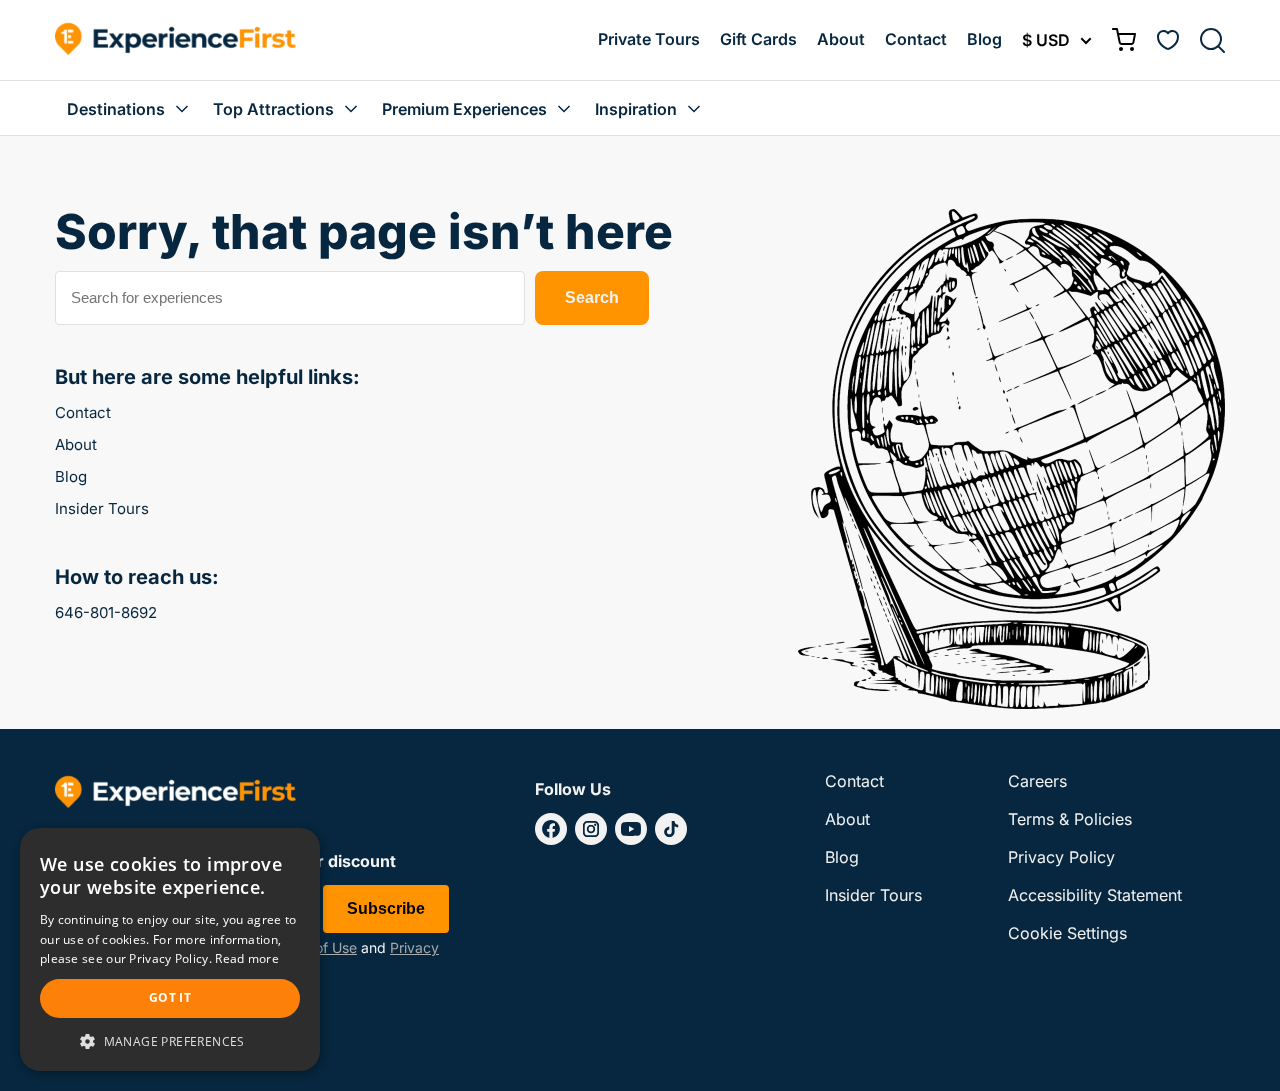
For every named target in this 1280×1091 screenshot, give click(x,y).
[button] (170, 1041)
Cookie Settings (1067, 933)
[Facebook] (551, 829)
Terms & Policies (1070, 819)
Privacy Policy (1061, 857)
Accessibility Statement (1095, 895)
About (841, 39)
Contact (916, 39)
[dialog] (170, 949)
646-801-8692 (106, 612)
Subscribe (386, 908)
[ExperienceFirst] (175, 40)
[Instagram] (591, 829)
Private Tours (649, 39)
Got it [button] (170, 997)
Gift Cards (758, 39)
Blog (984, 39)
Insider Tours (102, 508)
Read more (247, 958)
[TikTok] (671, 829)
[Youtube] (631, 829)
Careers (1037, 781)
